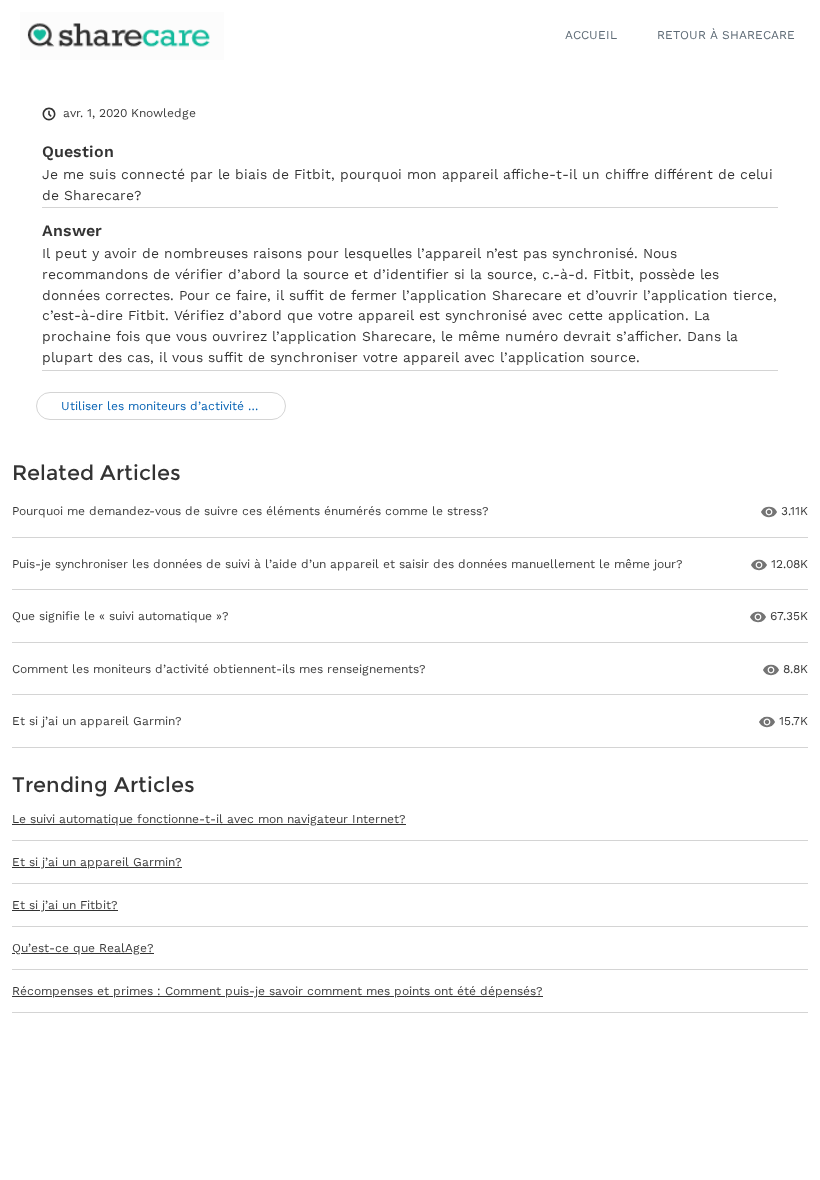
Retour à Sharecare (726, 35)
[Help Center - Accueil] (122, 36)
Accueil (591, 35)
